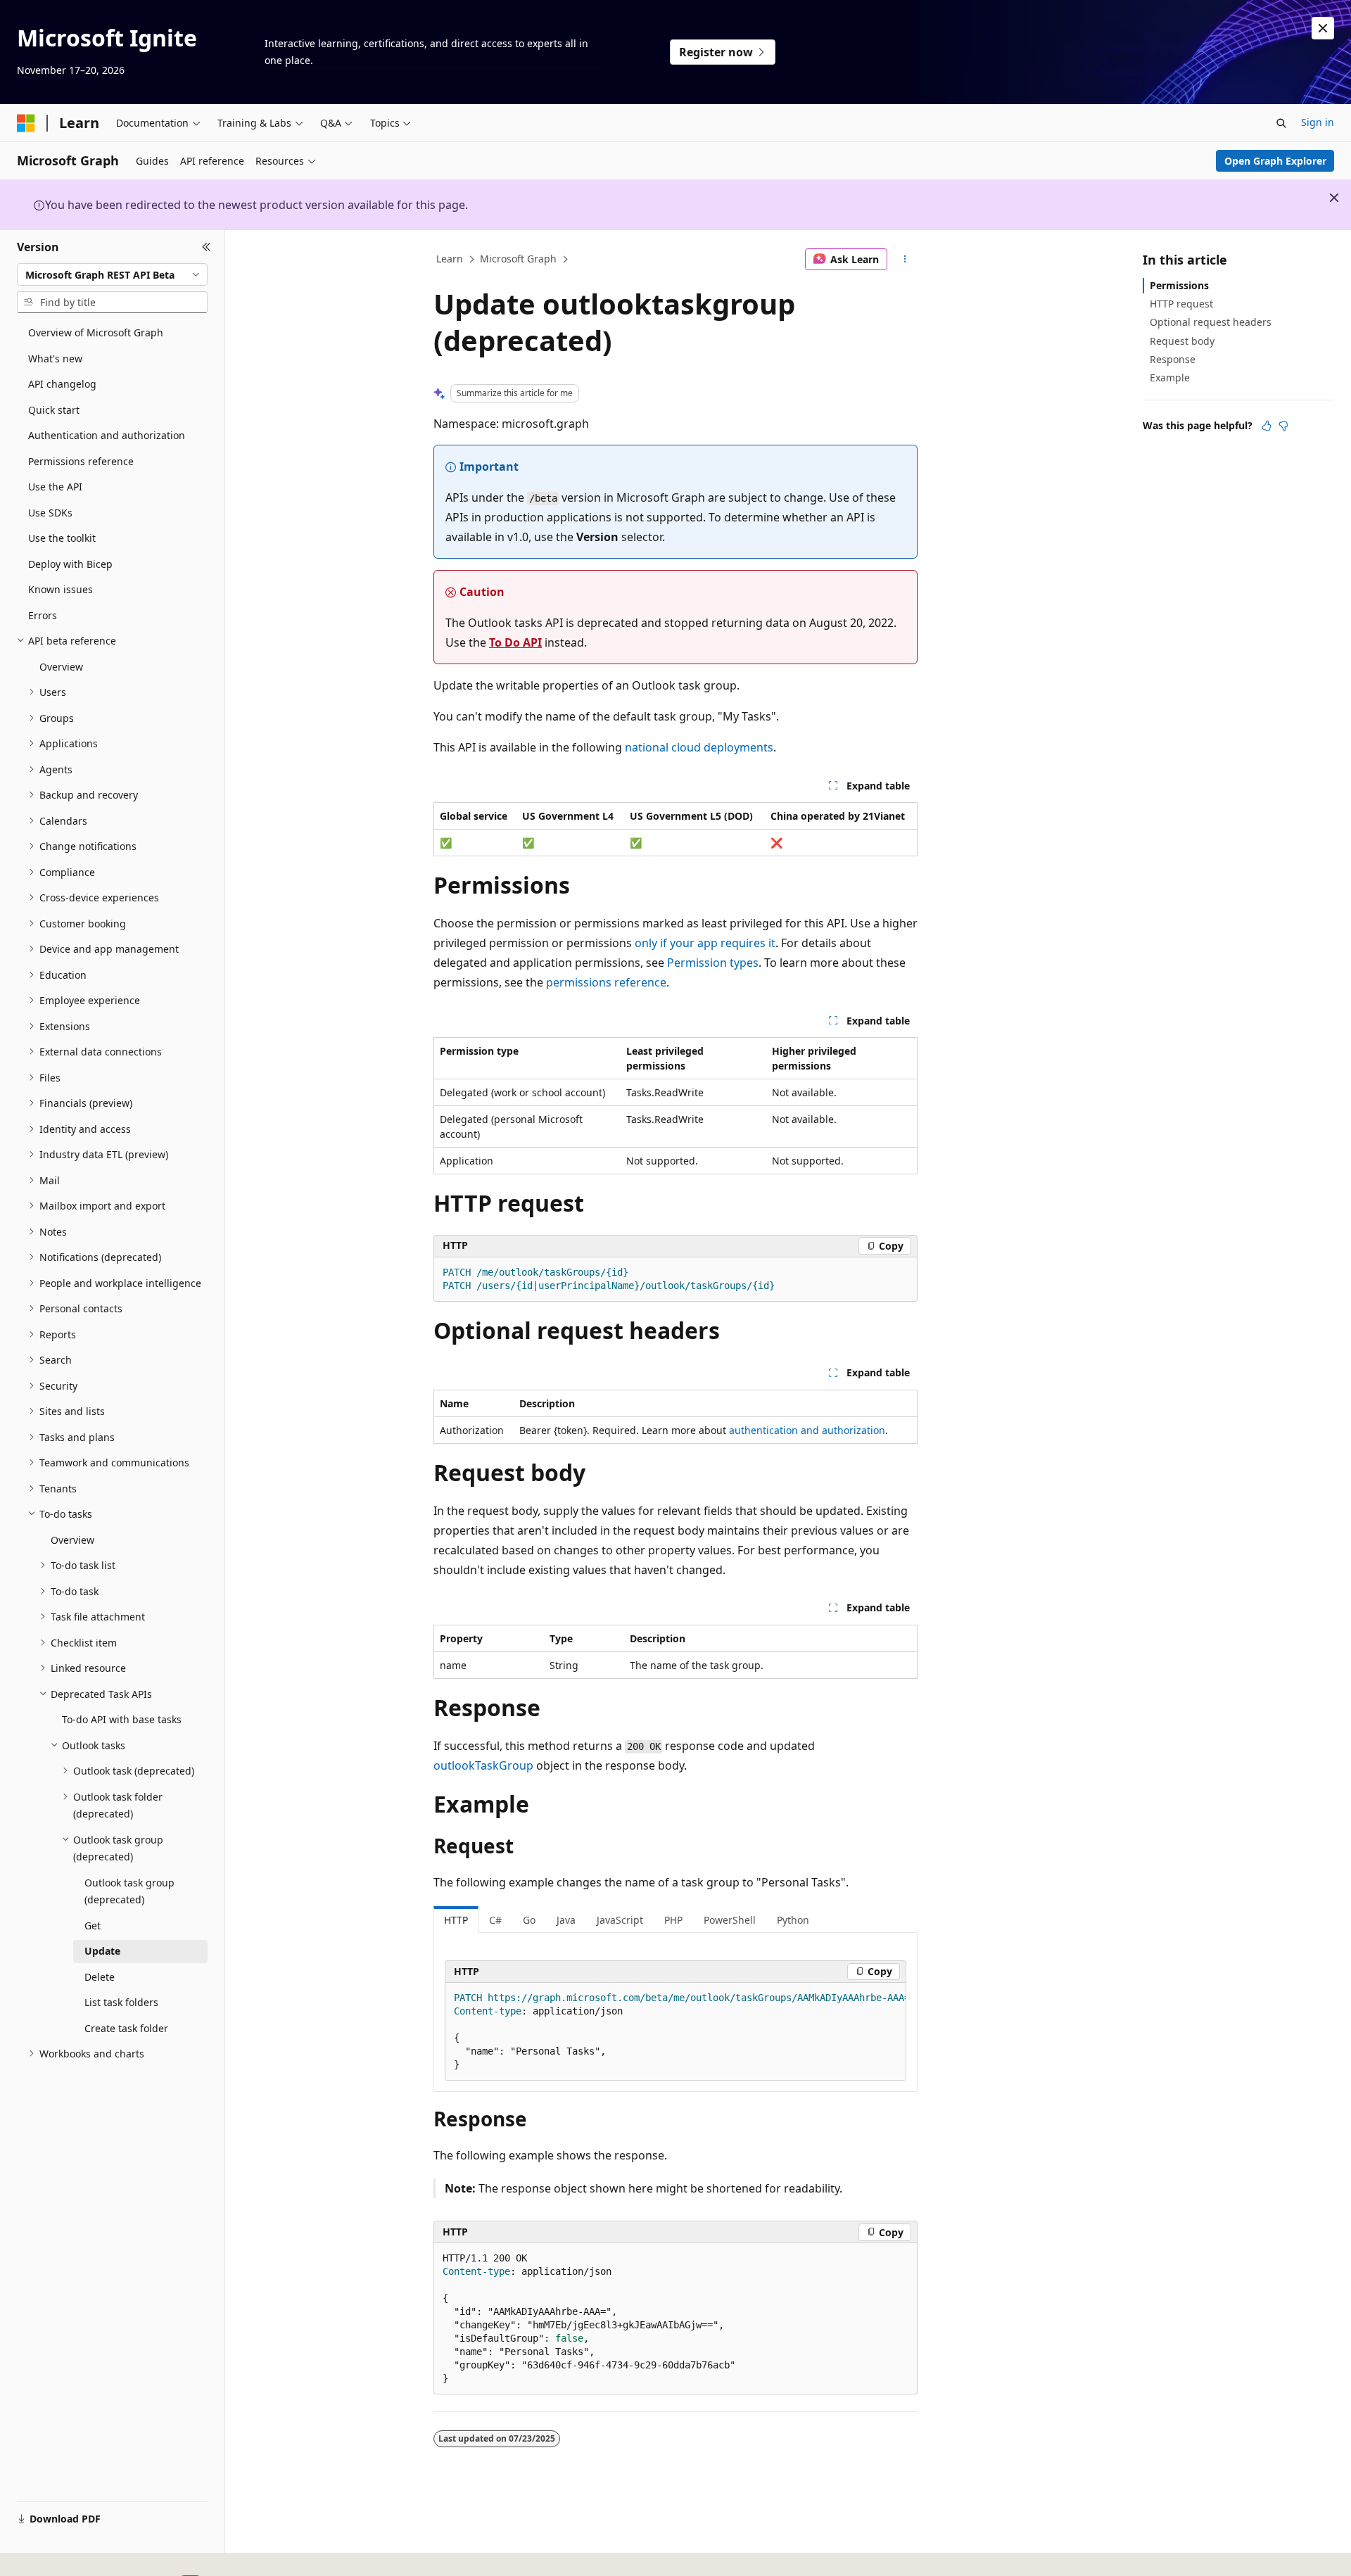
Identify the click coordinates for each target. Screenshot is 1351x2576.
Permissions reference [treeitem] (81, 461)
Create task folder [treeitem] (126, 2028)
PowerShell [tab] (730, 1920)
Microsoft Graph (518, 259)
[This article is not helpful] (1283, 426)
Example (1170, 377)
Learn (450, 259)
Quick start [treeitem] (54, 410)
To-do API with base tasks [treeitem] (122, 1719)
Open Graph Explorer (1275, 161)
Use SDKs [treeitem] (50, 513)
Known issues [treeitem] (61, 589)
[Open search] (1281, 123)
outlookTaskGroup (483, 1765)
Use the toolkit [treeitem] (62, 538)
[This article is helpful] (1267, 426)
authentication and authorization (807, 1430)
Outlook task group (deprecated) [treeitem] (129, 1891)
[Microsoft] (26, 123)
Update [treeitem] (102, 1951)
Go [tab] (529, 1920)
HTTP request (1181, 304)
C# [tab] (495, 1920)
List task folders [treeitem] (121, 2002)
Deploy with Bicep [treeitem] (70, 564)
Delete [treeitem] (100, 1977)
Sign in (1318, 122)
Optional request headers (1211, 322)
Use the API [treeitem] (55, 487)
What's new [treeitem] (55, 359)
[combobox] (112, 274)
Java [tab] (566, 1920)
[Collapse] (207, 247)
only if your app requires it (705, 943)
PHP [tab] (673, 1920)
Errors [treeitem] (43, 615)
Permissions (1179, 285)
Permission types (713, 963)
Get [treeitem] (93, 1925)
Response (1173, 359)
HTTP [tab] (456, 1920)
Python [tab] (793, 1920)
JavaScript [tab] (620, 1920)
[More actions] (905, 260)
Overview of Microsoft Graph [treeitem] (96, 332)
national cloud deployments (699, 747)
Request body (1182, 341)
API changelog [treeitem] (62, 384)
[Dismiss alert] (1323, 28)
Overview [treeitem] (61, 667)
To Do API (515, 642)
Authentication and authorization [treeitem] (107, 435)
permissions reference (606, 982)
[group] (675, 2032)
